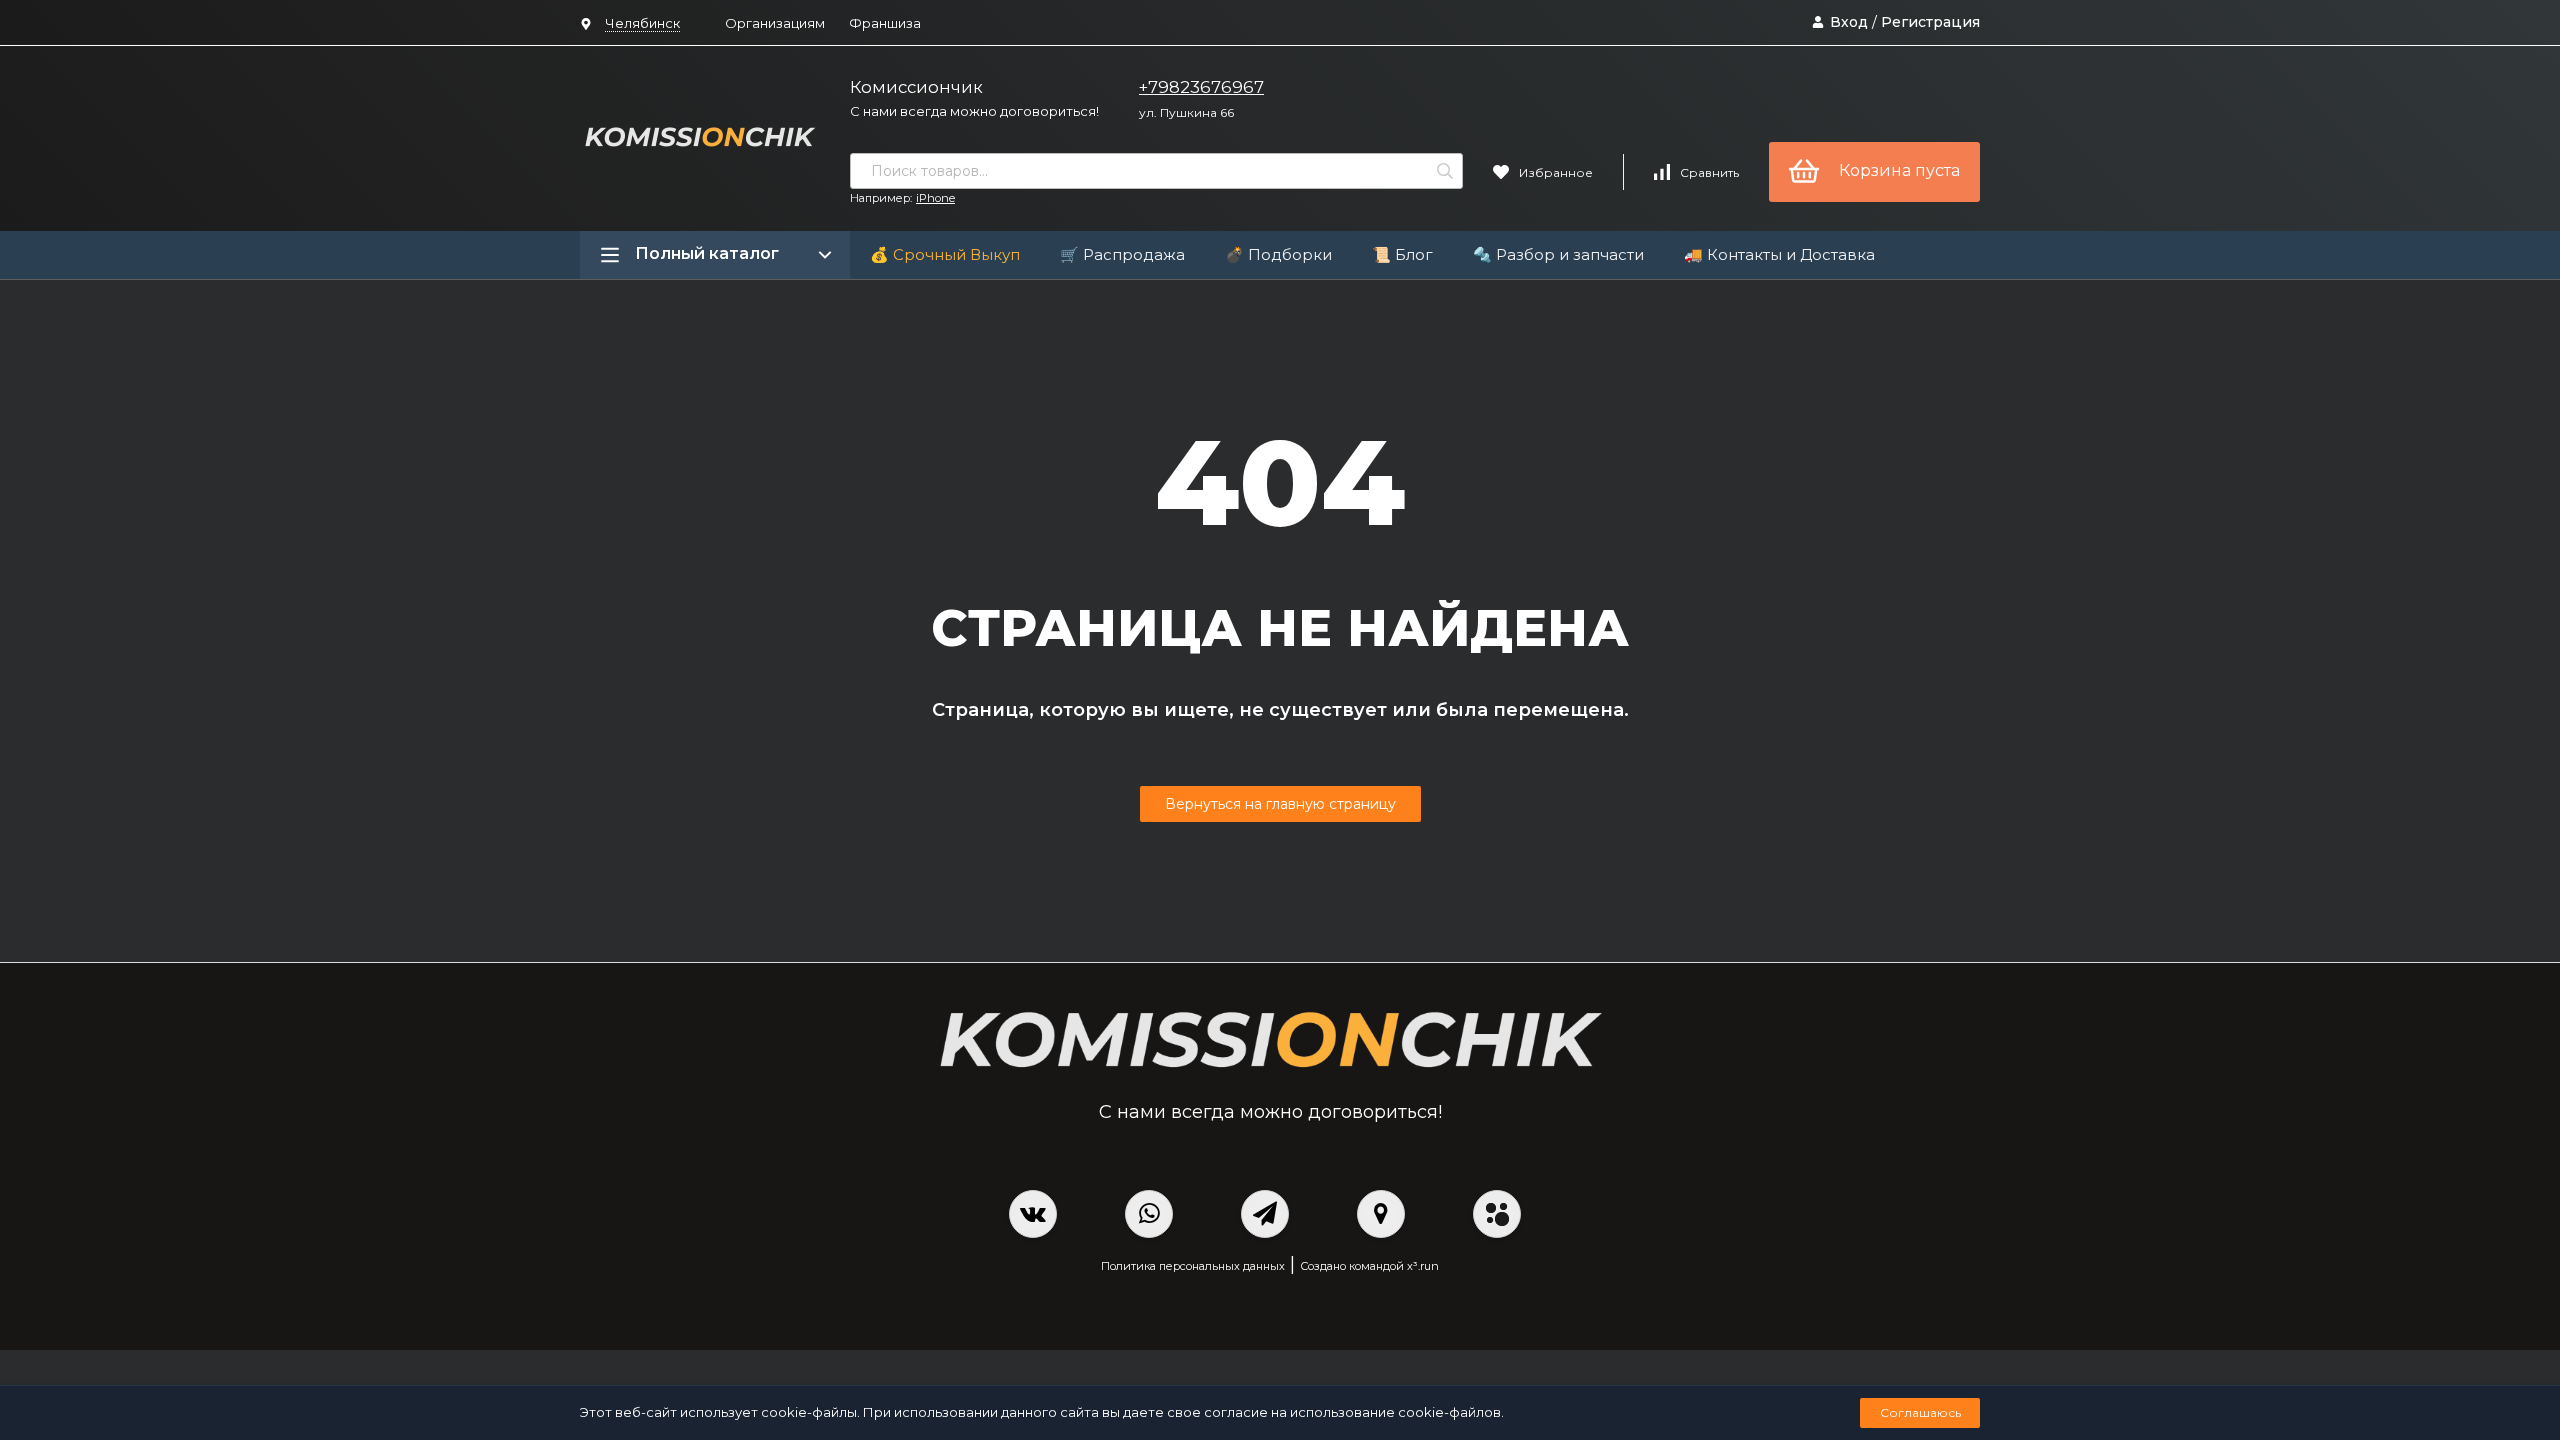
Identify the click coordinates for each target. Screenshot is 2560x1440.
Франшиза (885, 23)
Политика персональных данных (1193, 1266)
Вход (1849, 22)
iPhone (935, 198)
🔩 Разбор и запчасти (1558, 254)
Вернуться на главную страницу (1280, 804)
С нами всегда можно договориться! (974, 111)
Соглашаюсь (1920, 1412)
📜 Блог (1402, 254)
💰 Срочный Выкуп (945, 254)
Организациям (775, 23)
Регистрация (1930, 22)
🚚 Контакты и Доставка (1779, 254)
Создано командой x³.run (1369, 1266)
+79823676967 (1201, 87)
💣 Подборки (1278, 254)
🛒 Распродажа (1122, 254)
